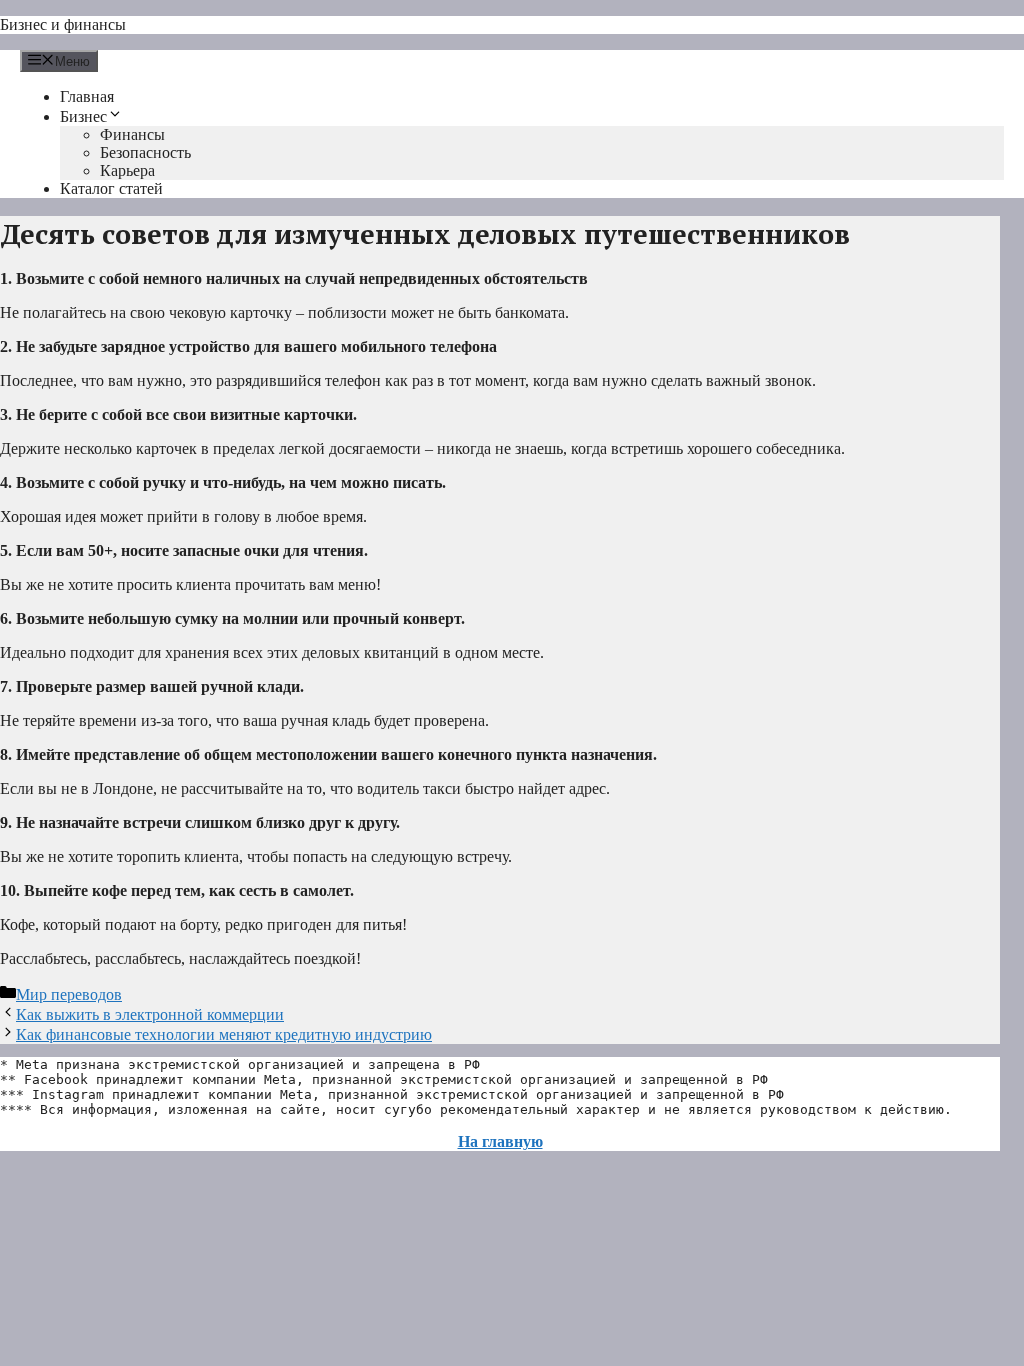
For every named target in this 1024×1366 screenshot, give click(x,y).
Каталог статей (111, 188)
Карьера (127, 170)
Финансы (132, 134)
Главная (87, 96)
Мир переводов (69, 994)
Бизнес (83, 116)
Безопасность (145, 152)
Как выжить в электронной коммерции (150, 1014)
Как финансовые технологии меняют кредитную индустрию (224, 1034)
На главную (500, 1141)
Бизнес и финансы (63, 24)
